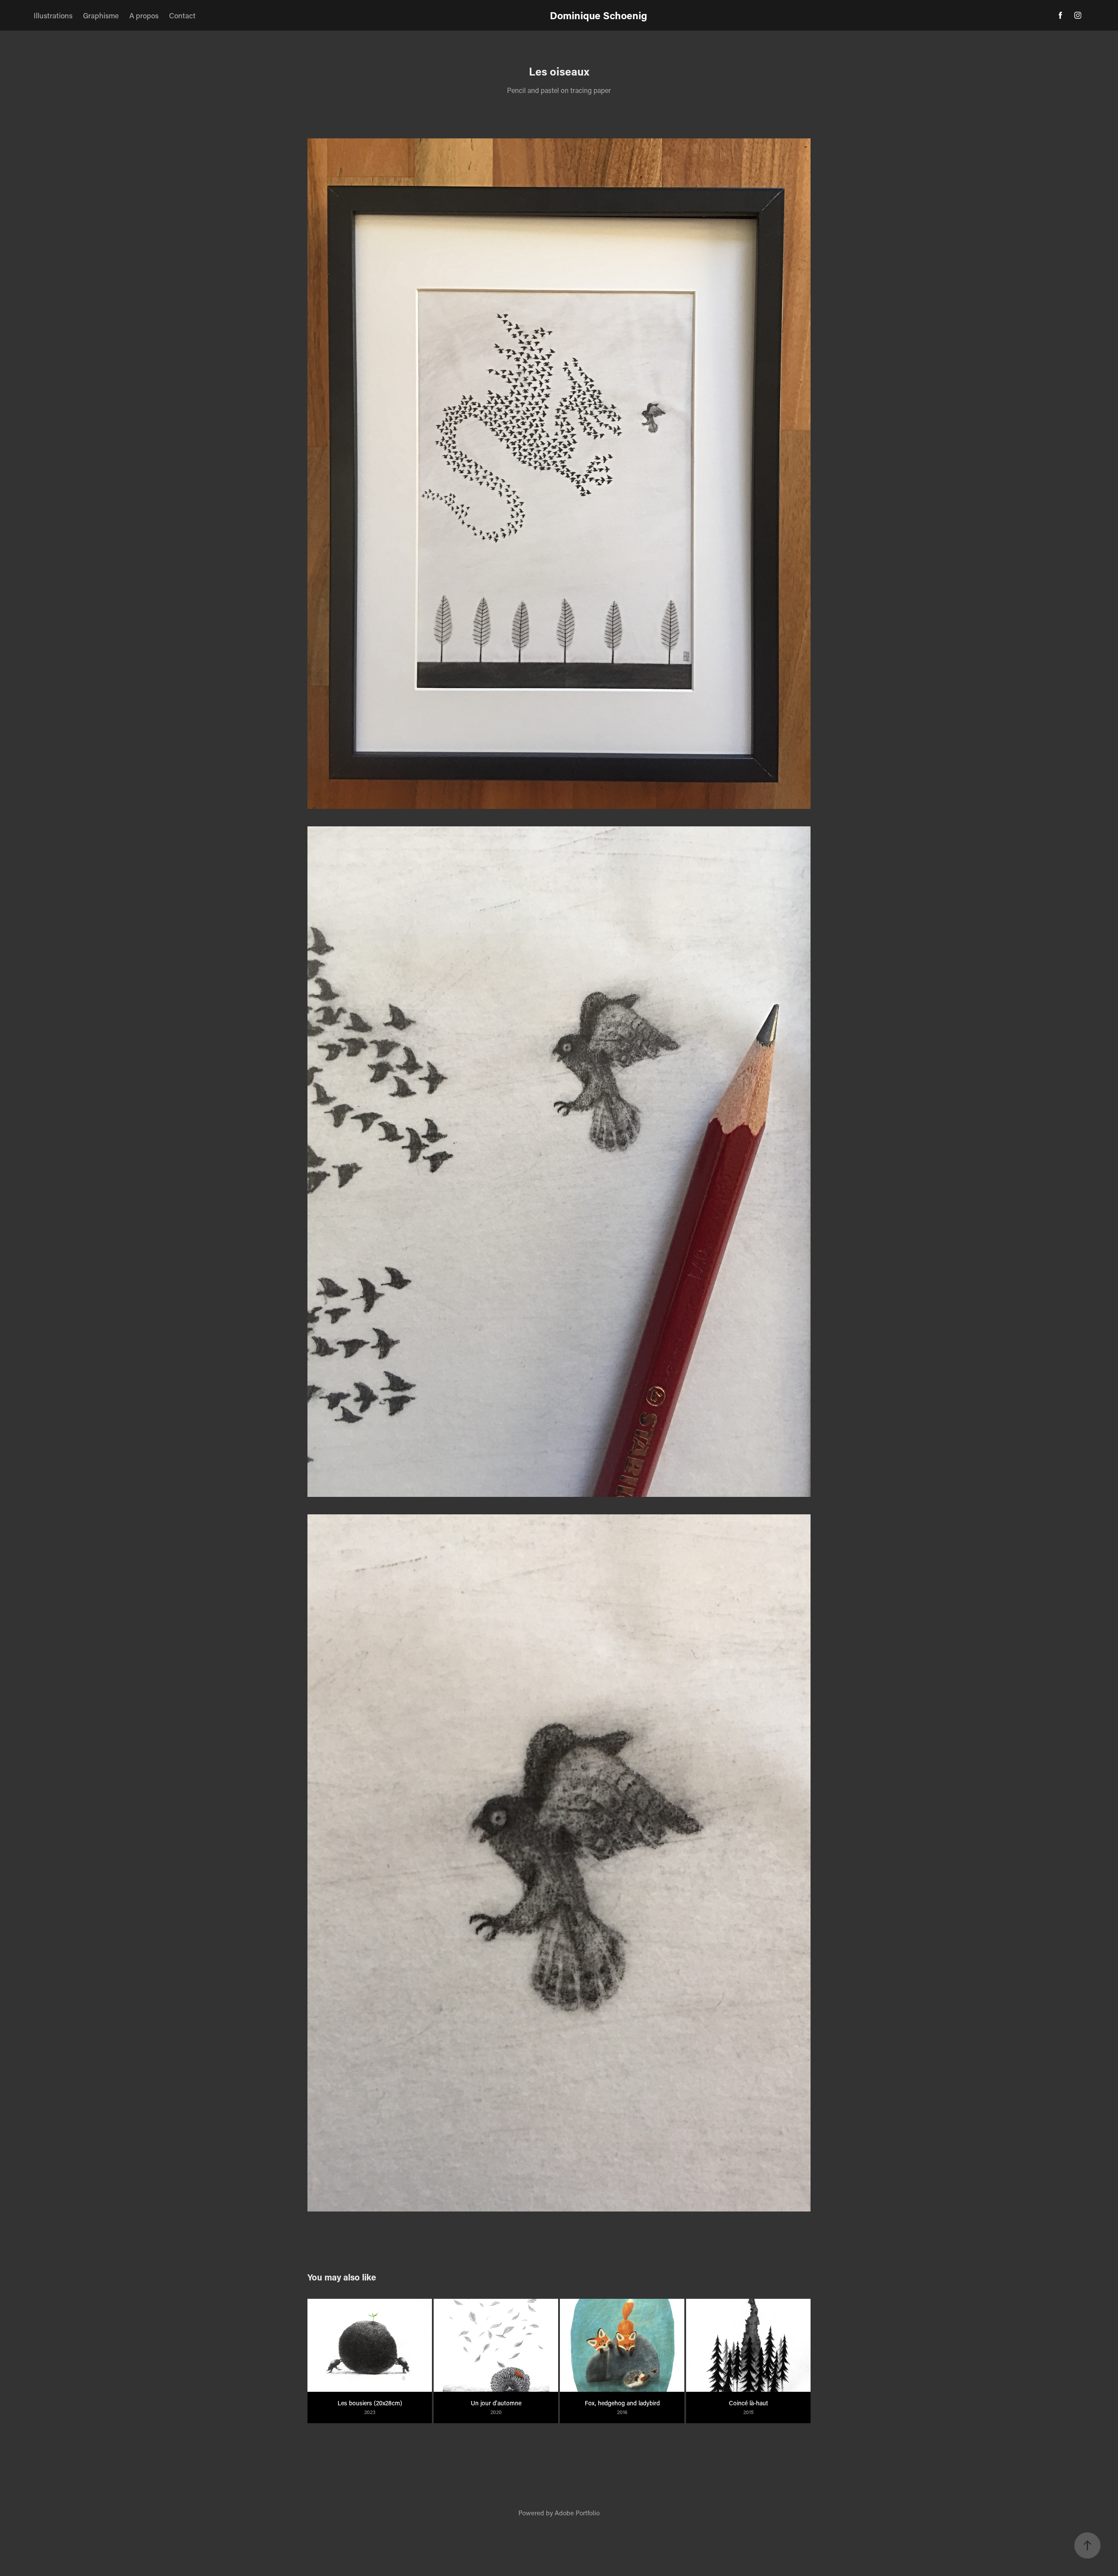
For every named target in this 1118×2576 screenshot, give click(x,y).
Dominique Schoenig (599, 15)
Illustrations (53, 15)
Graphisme (101, 15)
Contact (182, 15)
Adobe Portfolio (577, 2513)
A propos (144, 15)
